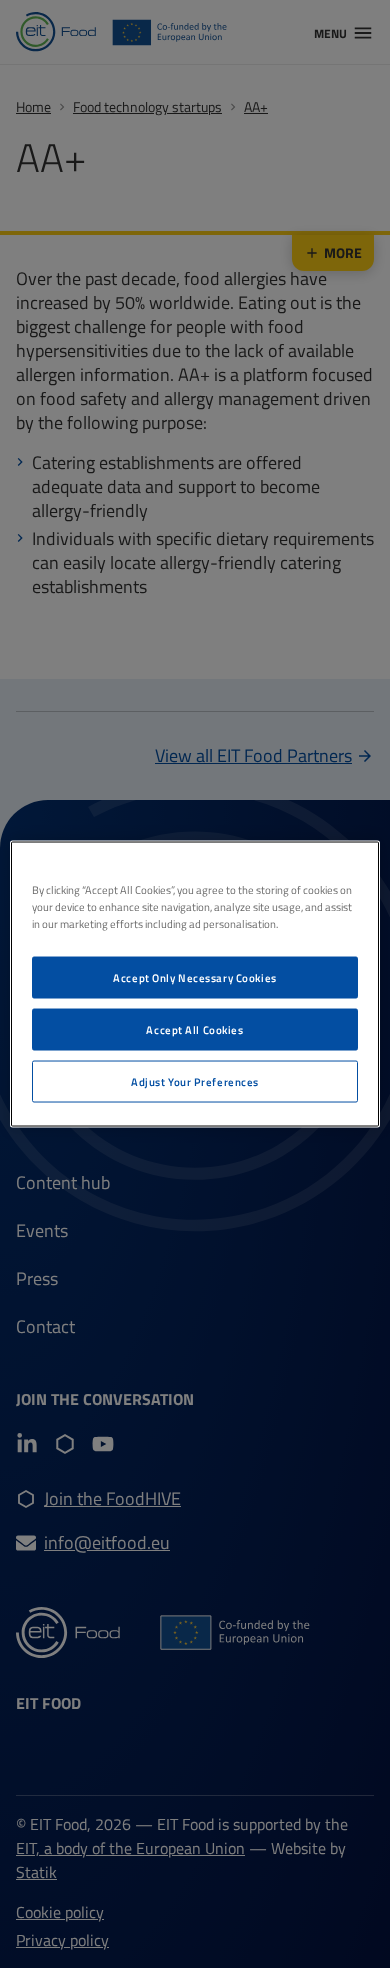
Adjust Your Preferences (195, 1081)
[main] (195, 984)
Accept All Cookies (194, 1029)
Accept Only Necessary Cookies (195, 977)
